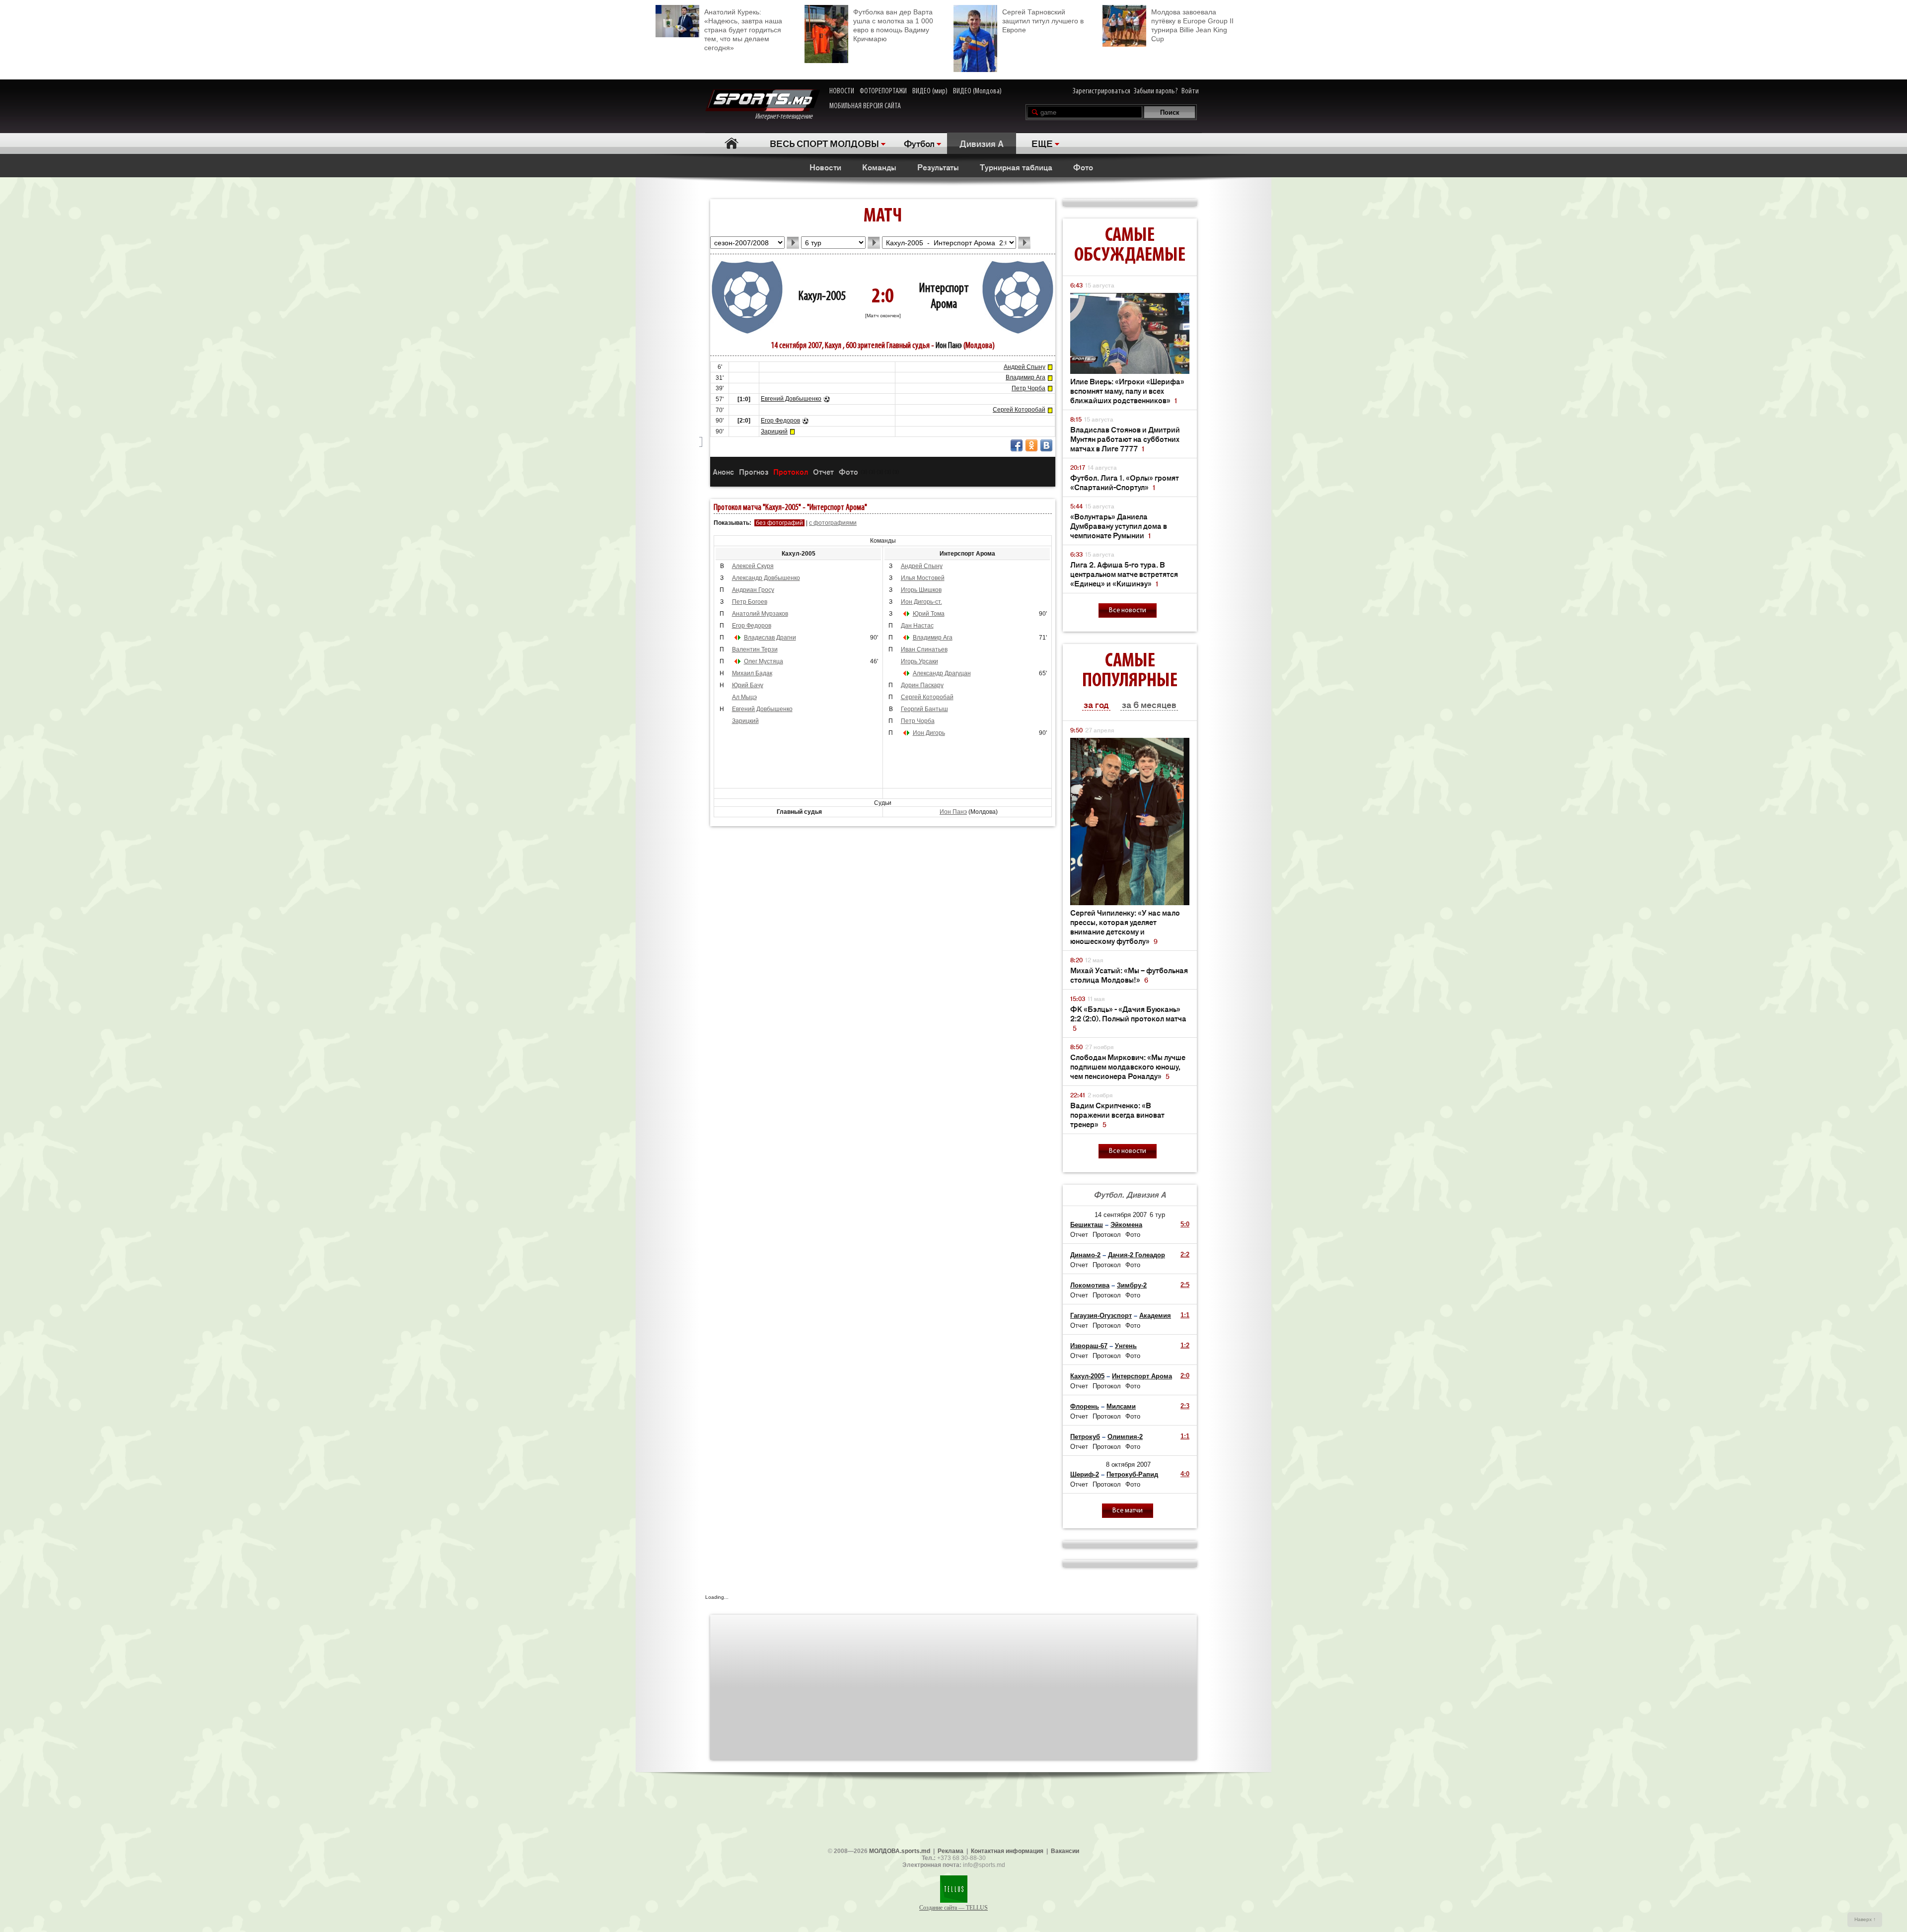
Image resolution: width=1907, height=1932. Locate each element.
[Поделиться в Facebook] (1017, 445)
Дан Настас (917, 626)
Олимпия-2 (1125, 1437)
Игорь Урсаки (919, 661)
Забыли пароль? (1156, 91)
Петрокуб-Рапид (1132, 1474)
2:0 (1185, 1376)
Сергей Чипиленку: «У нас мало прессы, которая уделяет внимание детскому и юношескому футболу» (1125, 927)
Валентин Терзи (755, 649)
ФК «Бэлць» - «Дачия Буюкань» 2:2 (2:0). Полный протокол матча (1128, 1018)
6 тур (1157, 1215)
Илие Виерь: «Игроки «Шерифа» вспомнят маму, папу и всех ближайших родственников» (1127, 391)
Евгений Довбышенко (791, 399)
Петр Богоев (750, 602)
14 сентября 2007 (1121, 1215)
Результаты (938, 167)
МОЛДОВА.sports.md (900, 1851)
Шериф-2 (1085, 1474)
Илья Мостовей (923, 578)
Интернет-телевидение (787, 117)
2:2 (1185, 1254)
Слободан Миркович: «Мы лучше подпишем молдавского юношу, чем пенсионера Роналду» (1128, 1066)
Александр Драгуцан (942, 673)
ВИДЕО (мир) (930, 91)
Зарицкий (774, 431)
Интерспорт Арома (1142, 1376)
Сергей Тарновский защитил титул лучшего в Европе (1043, 21)
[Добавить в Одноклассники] (1031, 445)
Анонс (723, 471)
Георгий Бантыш (924, 709)
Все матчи (1128, 1511)
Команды (879, 167)
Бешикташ (1087, 1225)
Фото (1083, 167)
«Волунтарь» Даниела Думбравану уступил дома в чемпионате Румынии (1119, 526)
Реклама (951, 1851)
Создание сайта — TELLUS (953, 1908)
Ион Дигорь (929, 733)
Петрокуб (1085, 1437)
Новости (825, 167)
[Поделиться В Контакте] (1046, 445)
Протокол (791, 471)
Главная (731, 143)
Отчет (823, 471)
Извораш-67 (1089, 1346)
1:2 (1185, 1345)
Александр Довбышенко (766, 578)
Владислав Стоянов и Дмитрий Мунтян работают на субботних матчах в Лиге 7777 (1125, 439)
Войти (1190, 91)
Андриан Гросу (753, 590)
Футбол (919, 143)
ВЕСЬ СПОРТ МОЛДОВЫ (824, 143)
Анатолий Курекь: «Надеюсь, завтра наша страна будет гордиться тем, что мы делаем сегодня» (743, 30)
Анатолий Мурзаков (760, 614)
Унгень (1126, 1346)
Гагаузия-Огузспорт (1101, 1316)
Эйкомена (1126, 1225)
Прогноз (754, 471)
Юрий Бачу (748, 685)
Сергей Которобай (1019, 410)
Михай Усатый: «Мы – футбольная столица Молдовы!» (1129, 975)
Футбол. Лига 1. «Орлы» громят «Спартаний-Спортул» (1125, 482)
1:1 (1185, 1315)
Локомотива (1090, 1285)
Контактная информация (1007, 1851)
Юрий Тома (929, 614)
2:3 (1185, 1406)
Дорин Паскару (922, 685)
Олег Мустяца (764, 661)
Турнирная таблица (1016, 167)
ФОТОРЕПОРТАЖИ (883, 91)
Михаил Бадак (752, 673)
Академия (1155, 1316)
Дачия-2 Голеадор (1137, 1255)
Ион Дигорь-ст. (921, 602)
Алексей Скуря (753, 566)
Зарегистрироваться (1101, 91)
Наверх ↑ (1865, 1919)
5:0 (1185, 1224)
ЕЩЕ (1042, 143)
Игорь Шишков (921, 590)
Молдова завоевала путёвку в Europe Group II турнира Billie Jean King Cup (1192, 25)
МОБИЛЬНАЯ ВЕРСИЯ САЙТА (865, 106)
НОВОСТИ (842, 91)
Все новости (1128, 610)
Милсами (1121, 1406)
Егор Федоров (780, 421)
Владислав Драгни (770, 638)
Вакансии (1065, 1851)
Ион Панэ (949, 346)
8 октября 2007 (1128, 1465)
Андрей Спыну (1025, 367)
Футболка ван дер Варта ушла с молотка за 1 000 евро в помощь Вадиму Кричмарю (893, 25)
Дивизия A (982, 143)
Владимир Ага (1026, 377)
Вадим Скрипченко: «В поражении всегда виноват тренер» (1117, 1114)
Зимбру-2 (1132, 1285)
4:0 (1185, 1474)
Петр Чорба (1028, 388)
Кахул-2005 (822, 297)
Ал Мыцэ (744, 697)
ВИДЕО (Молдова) (977, 91)
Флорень (1085, 1406)
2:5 (1185, 1285)
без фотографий (779, 523)
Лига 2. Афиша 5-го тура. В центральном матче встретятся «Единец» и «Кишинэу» (1124, 574)
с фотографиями (833, 523)
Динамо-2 (1085, 1255)
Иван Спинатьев (924, 649)
